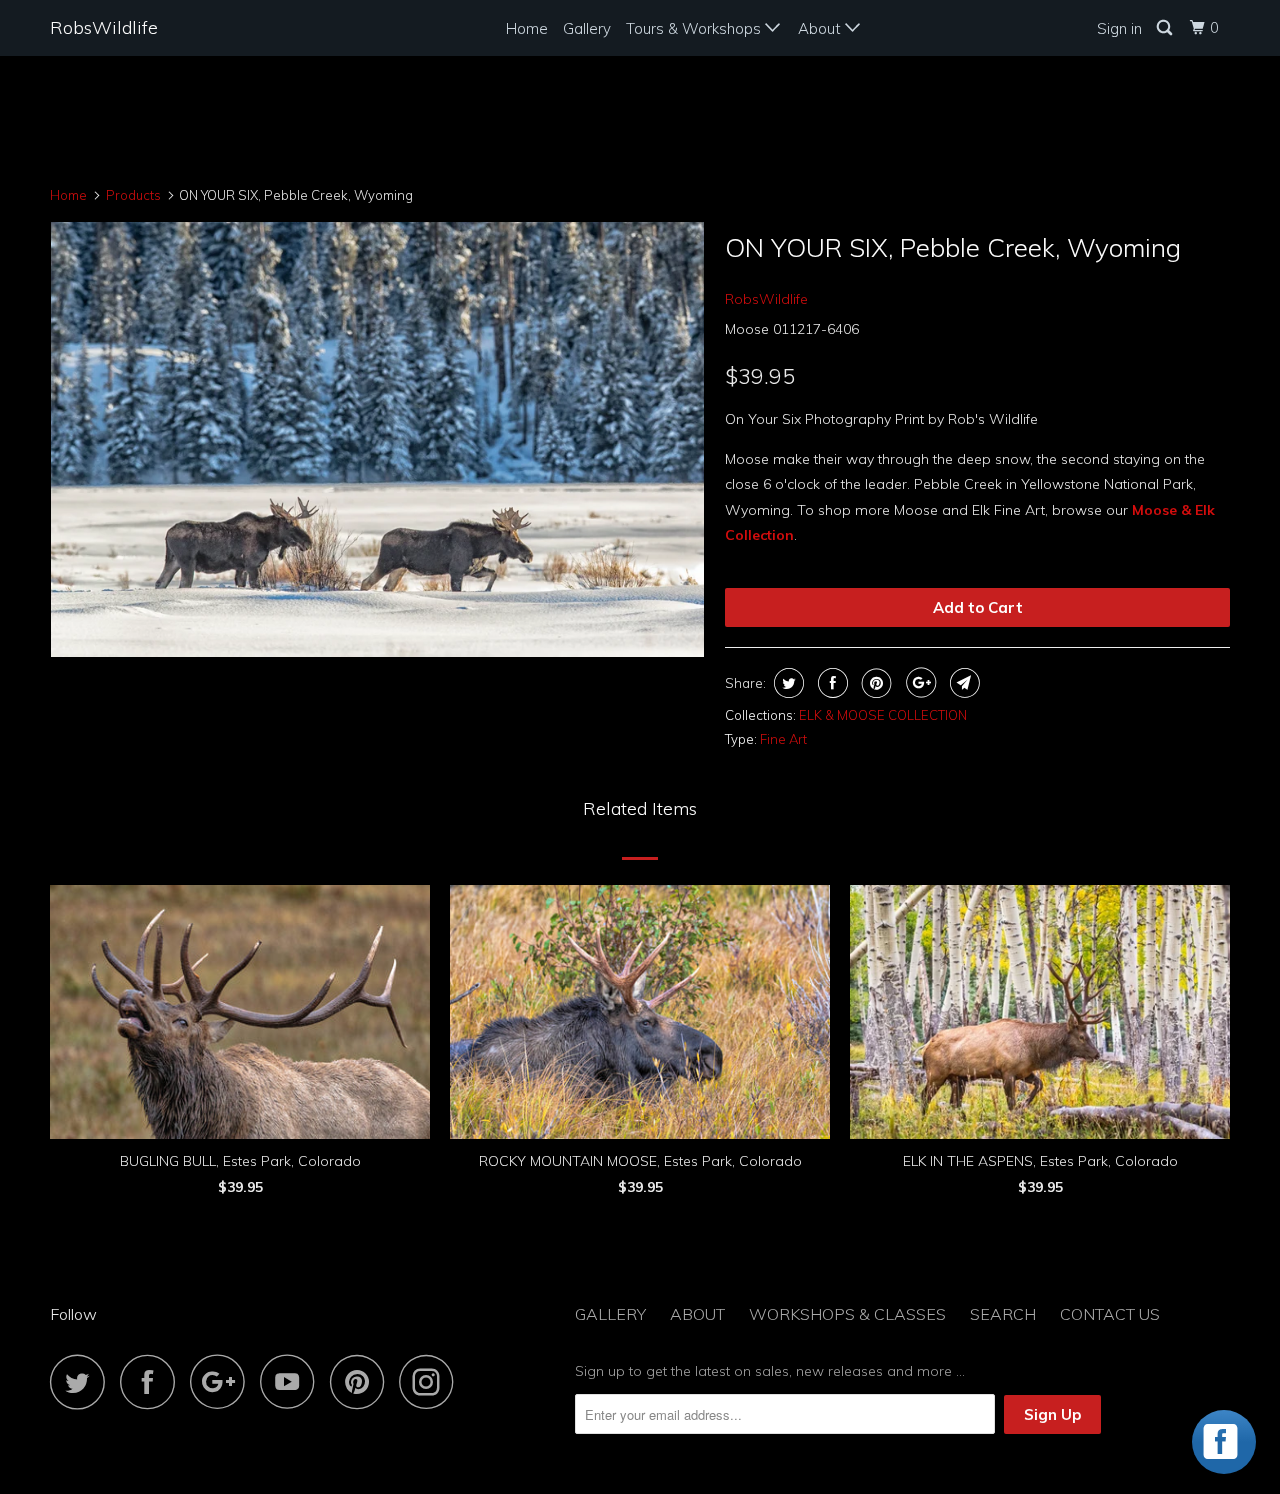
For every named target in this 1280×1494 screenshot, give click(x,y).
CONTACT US (1110, 1314)
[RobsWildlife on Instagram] (432, 1381)
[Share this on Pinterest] (874, 683)
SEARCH (1003, 1314)
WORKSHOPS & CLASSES (847, 1314)
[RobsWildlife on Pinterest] (362, 1381)
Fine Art (783, 739)
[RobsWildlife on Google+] (223, 1381)
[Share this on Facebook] (830, 683)
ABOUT (697, 1314)
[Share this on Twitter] (786, 683)
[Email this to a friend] (962, 683)
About (821, 28)
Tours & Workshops (695, 28)
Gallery (587, 28)
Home (527, 28)
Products (133, 195)
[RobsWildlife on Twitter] (83, 1381)
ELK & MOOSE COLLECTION (883, 715)
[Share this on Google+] (918, 683)
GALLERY (610, 1314)
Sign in (1119, 28)
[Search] (1166, 28)
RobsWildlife (104, 27)
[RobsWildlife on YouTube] (293, 1381)
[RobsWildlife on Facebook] (153, 1381)
